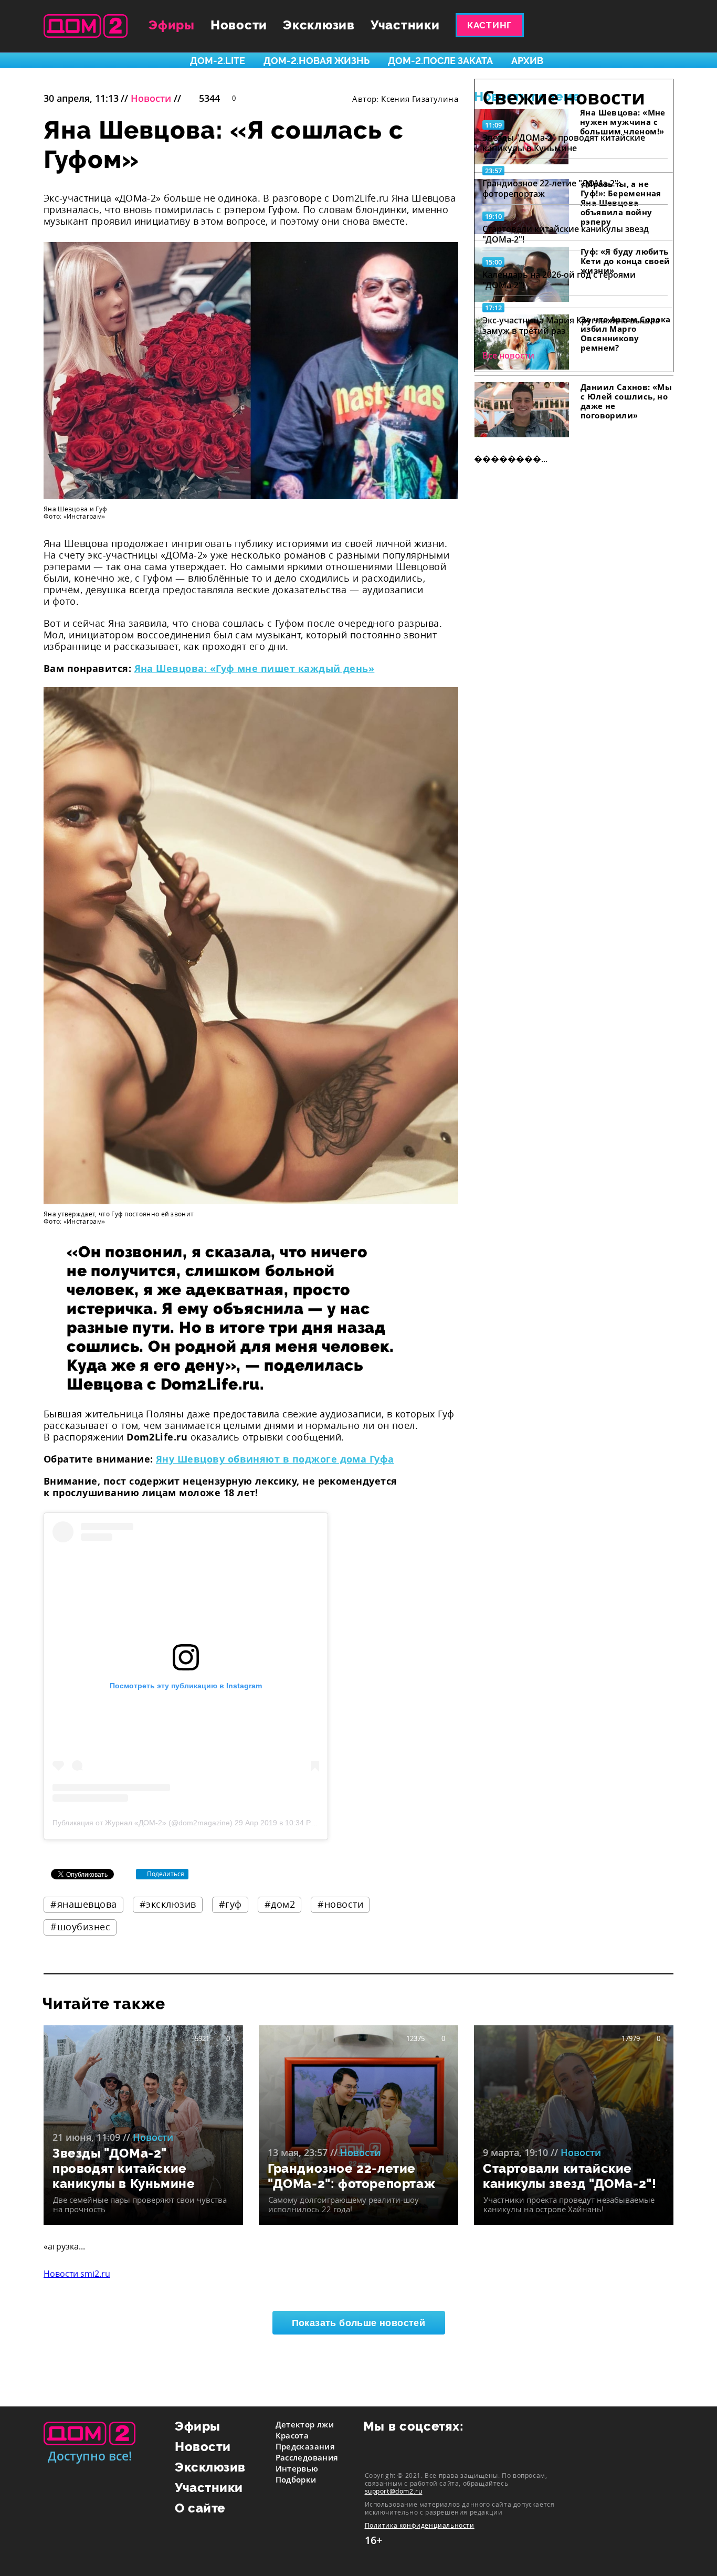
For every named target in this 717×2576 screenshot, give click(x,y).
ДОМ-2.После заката (440, 61)
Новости (239, 25)
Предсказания (305, 2446)
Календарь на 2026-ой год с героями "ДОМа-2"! (559, 280)
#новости (340, 1904)
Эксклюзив (319, 25)
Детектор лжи (305, 2424)
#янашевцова (84, 1904)
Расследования (307, 2457)
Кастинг (489, 25)
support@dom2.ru (394, 2491)
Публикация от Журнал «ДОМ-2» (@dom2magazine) (143, 1823)
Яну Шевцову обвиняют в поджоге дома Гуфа (275, 1459)
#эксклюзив (168, 1904)
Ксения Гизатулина (420, 99)
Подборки (296, 2479)
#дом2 (280, 1904)
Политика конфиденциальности (420, 2525)
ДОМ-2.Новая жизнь (317, 61)
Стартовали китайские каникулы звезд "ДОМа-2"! (566, 234)
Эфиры (172, 25)
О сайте (200, 2508)
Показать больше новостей (359, 2323)
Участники (405, 25)
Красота (292, 2435)
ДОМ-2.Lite (218, 61)
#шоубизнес (80, 1927)
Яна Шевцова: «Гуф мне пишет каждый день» (255, 668)
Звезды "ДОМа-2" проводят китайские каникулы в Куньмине (564, 143)
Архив (527, 61)
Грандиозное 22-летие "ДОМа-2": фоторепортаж (551, 188)
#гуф (230, 1904)
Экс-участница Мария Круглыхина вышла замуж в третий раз (571, 325)
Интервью (297, 2468)
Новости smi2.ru (77, 2274)
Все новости (508, 355)
